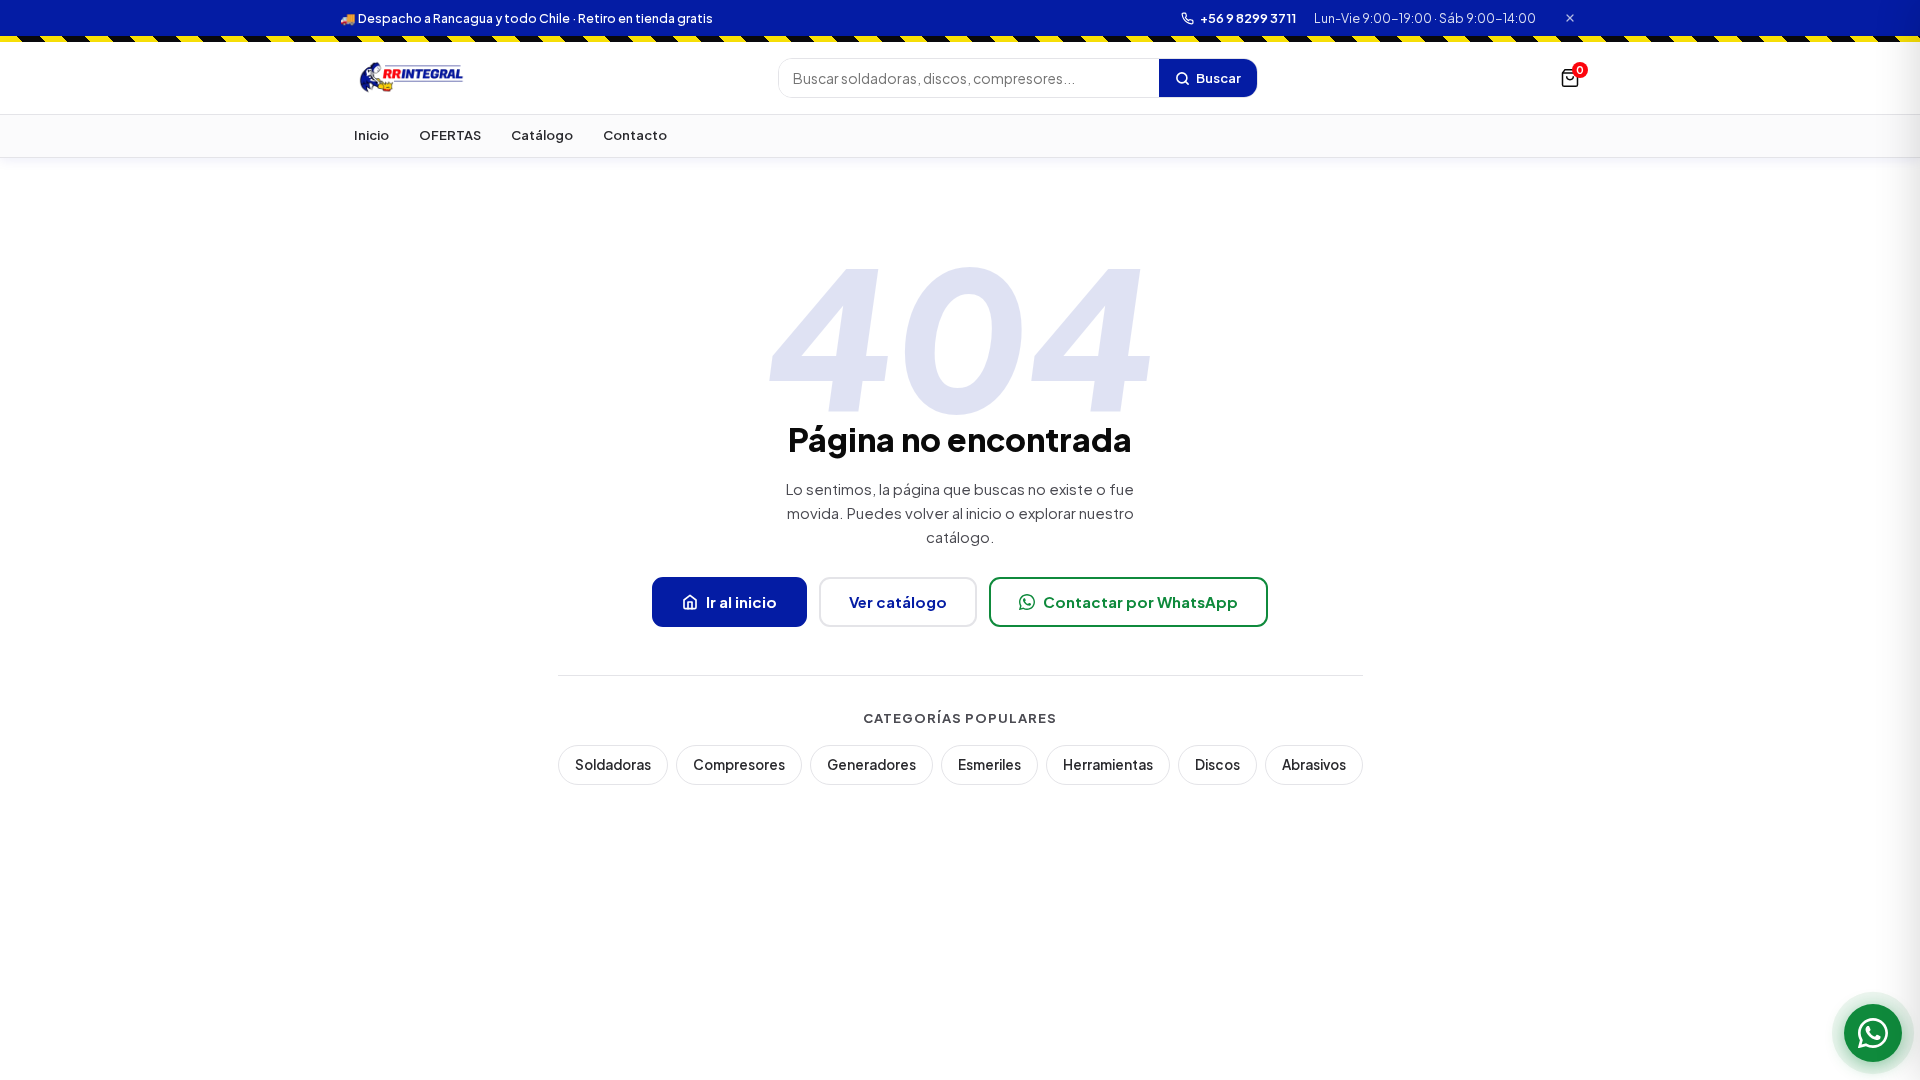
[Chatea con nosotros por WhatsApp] (1873, 1033)
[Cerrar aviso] (1570, 18)
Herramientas (1108, 764)
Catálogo (542, 135)
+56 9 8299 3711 (1248, 18)
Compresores (739, 764)
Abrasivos (1314, 764)
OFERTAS (450, 135)
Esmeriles (989, 764)
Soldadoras (613, 764)
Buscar (1218, 78)
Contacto (635, 135)
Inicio (371, 135)
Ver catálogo (898, 601)
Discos (1217, 764)
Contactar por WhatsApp (1140, 601)
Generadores (871, 764)
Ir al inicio (741, 601)
